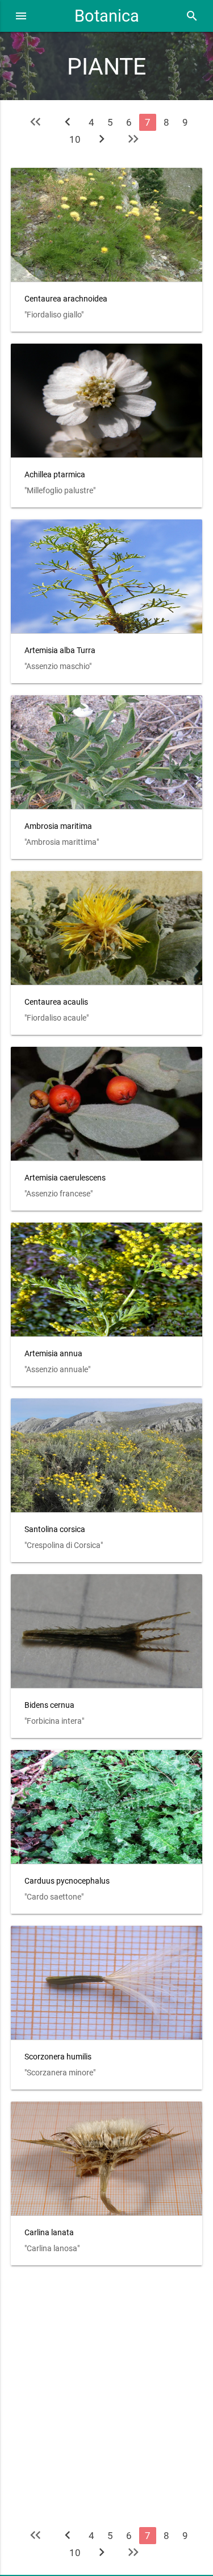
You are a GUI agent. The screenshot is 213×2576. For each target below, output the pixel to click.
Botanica (107, 16)
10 (75, 139)
